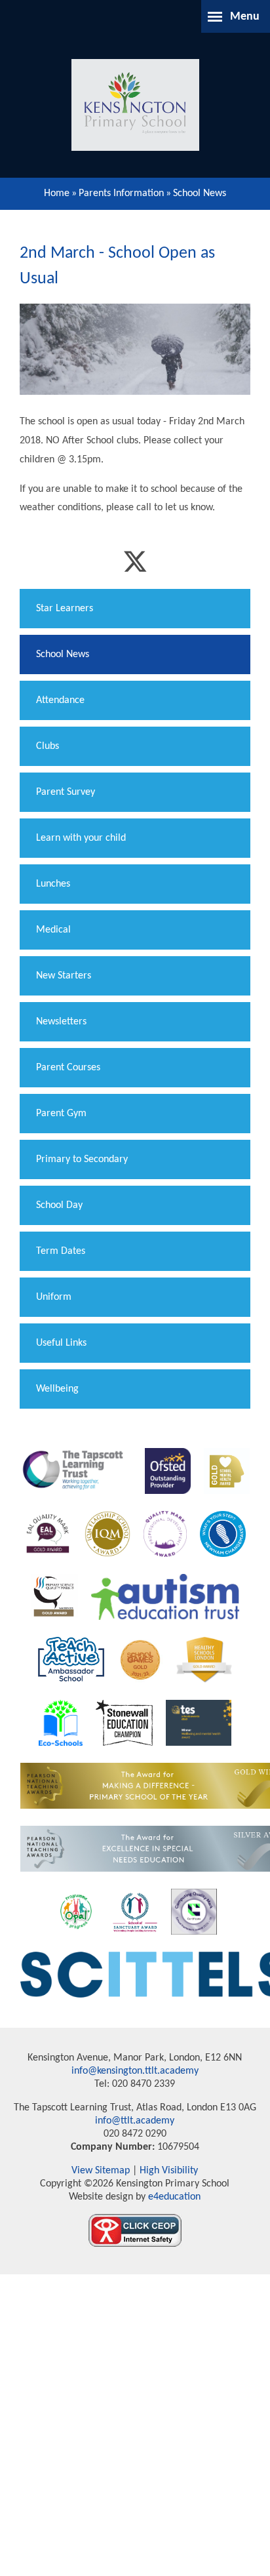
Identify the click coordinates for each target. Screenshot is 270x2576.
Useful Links (61, 1343)
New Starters (64, 976)
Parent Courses (68, 1068)
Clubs (48, 746)
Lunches (53, 884)
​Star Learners (65, 609)
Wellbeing (57, 1389)
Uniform (54, 1297)
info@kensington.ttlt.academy (135, 2071)
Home (57, 193)
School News (200, 193)
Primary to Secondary (82, 1159)
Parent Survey (66, 792)
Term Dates (61, 1251)
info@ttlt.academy (135, 2121)
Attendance (60, 700)
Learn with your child (81, 838)
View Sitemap (101, 2171)
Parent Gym (61, 1114)
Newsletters (61, 1022)
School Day (59, 1205)
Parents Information (121, 193)
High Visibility (169, 2171)
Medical (53, 930)
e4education (173, 2197)
